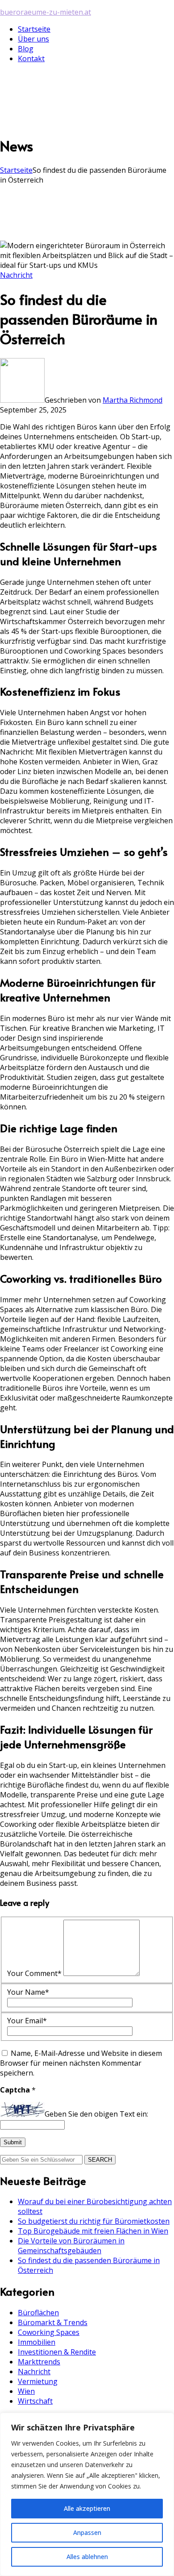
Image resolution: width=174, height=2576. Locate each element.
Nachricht (16, 275)
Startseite (16, 170)
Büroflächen (38, 2313)
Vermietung (38, 2381)
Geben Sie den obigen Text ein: (96, 2114)
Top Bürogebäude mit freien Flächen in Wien (93, 2231)
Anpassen (87, 2532)
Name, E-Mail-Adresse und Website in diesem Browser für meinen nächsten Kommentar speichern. (81, 2063)
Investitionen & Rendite (57, 2352)
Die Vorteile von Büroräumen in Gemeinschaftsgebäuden (71, 2246)
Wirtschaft (35, 2401)
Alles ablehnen (87, 2557)
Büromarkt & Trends (53, 2322)
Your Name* (28, 1992)
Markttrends (39, 2362)
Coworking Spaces (49, 2332)
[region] (87, 2494)
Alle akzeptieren (87, 2508)
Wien (26, 2391)
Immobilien (37, 2342)
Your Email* (27, 2021)
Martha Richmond (133, 400)
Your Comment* (34, 1973)
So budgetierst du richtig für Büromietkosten (94, 2221)
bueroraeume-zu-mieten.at (46, 12)
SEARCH (100, 2160)
